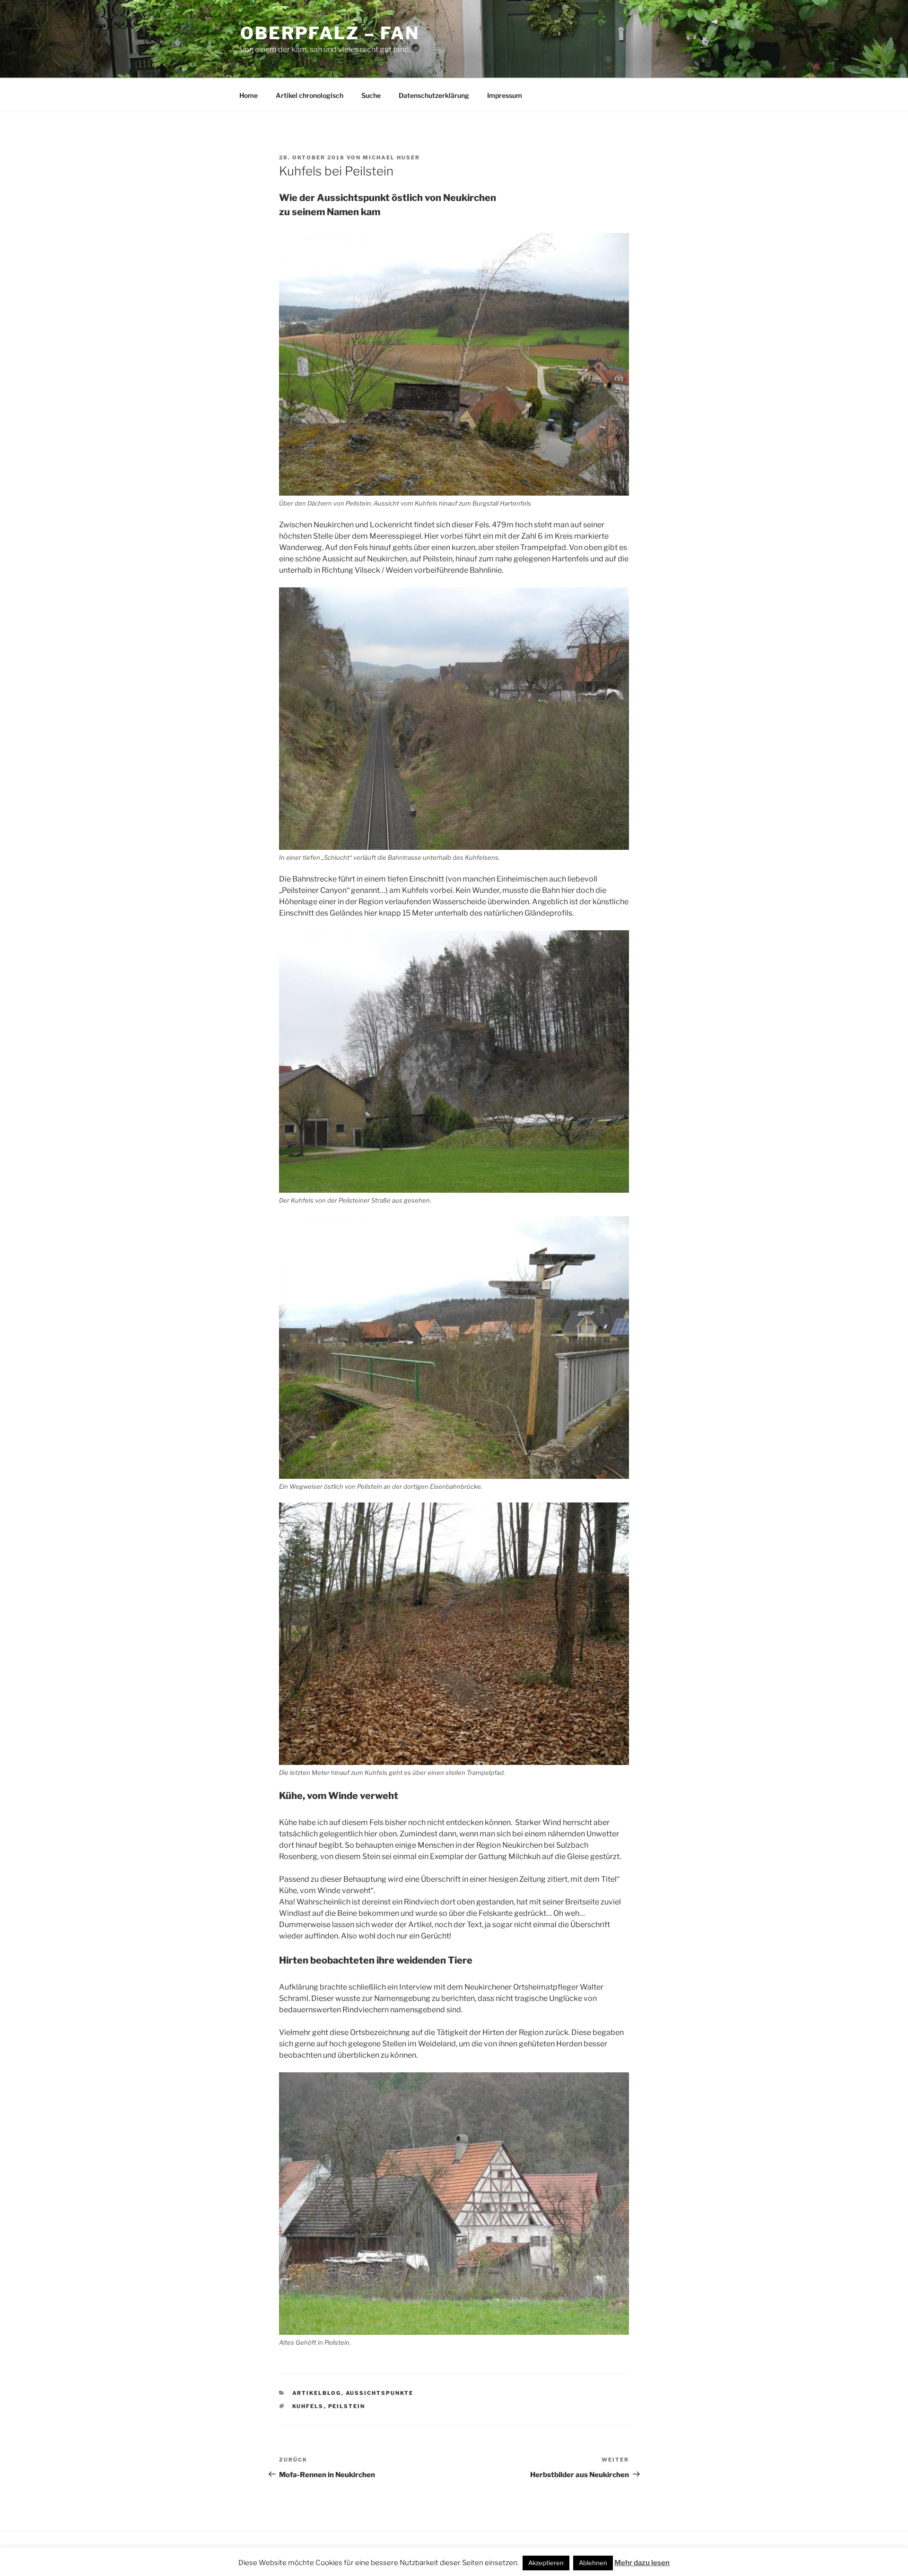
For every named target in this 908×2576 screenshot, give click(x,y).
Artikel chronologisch (310, 95)
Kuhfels (308, 2406)
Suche (371, 95)
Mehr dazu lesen (642, 2563)
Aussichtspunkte (380, 2393)
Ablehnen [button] (593, 2563)
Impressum (505, 95)
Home (249, 95)
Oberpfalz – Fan (330, 33)
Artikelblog (317, 2393)
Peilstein (347, 2406)
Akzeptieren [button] (546, 2563)
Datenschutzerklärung (434, 95)
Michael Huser (391, 157)
